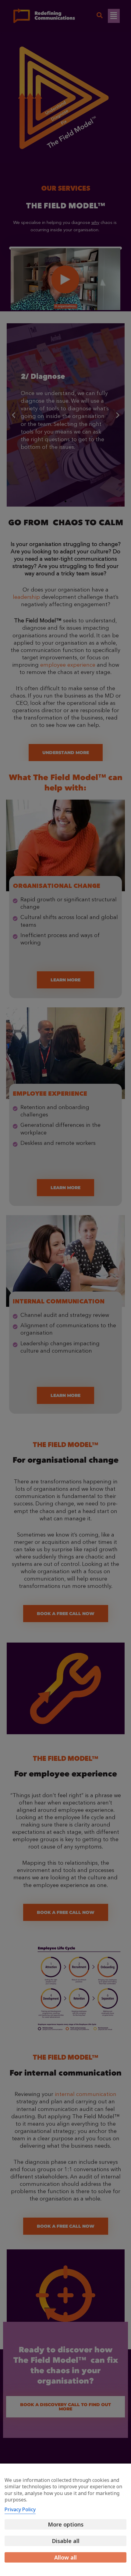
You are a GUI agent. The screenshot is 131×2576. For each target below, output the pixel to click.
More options (66, 2524)
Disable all (66, 2541)
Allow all (65, 2557)
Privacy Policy (20, 2509)
